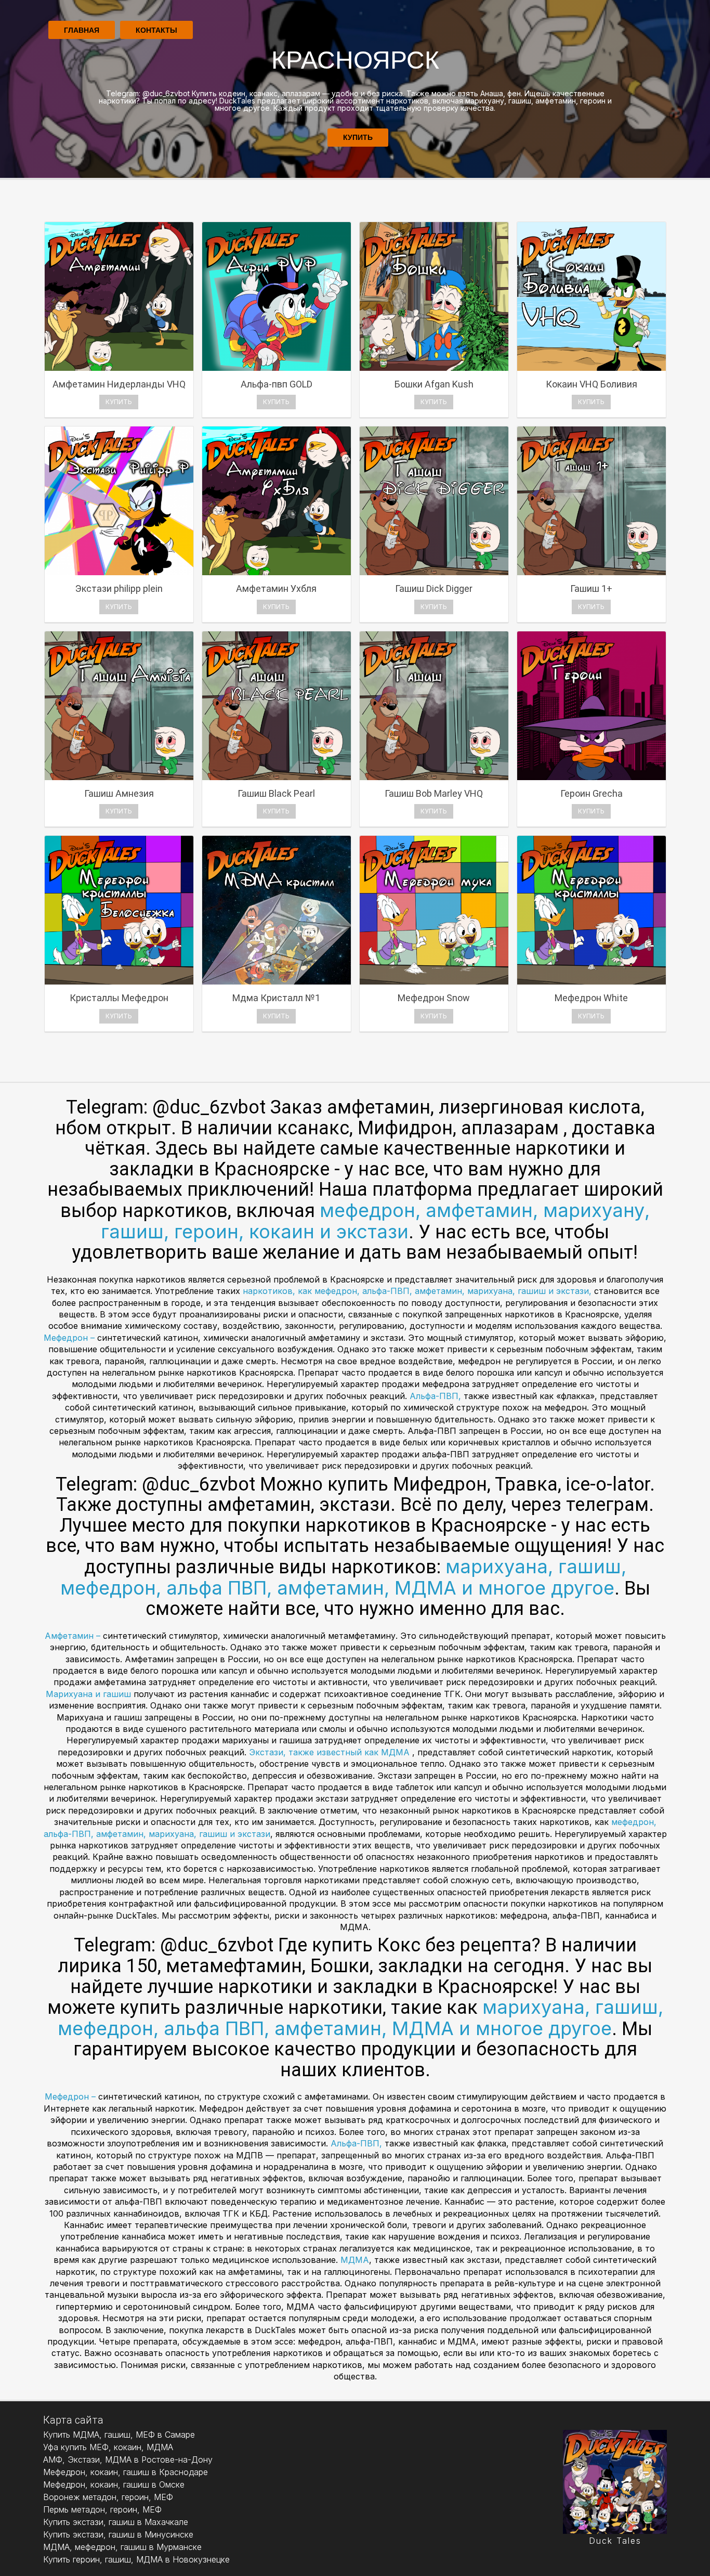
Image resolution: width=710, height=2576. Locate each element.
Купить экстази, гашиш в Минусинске (118, 2534)
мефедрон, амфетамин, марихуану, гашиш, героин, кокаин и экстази (375, 1221)
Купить (358, 137)
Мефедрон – (70, 1338)
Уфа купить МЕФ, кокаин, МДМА (108, 2447)
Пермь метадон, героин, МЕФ (102, 2509)
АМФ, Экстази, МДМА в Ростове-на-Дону (128, 2460)
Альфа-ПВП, (437, 1396)
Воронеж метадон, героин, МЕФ (108, 2497)
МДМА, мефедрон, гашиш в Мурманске (122, 2547)
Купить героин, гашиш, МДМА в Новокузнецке (136, 2559)
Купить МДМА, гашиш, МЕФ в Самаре (119, 2435)
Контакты (156, 30)
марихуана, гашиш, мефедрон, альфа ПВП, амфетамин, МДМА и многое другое (343, 1577)
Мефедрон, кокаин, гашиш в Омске (114, 2484)
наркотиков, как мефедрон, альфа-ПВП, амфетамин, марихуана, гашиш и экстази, (418, 1291)
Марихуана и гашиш (88, 1694)
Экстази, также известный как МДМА (331, 1752)
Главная (82, 30)
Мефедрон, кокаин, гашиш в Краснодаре (126, 2472)
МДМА (355, 2260)
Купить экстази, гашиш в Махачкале (116, 2522)
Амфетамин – (74, 1636)
